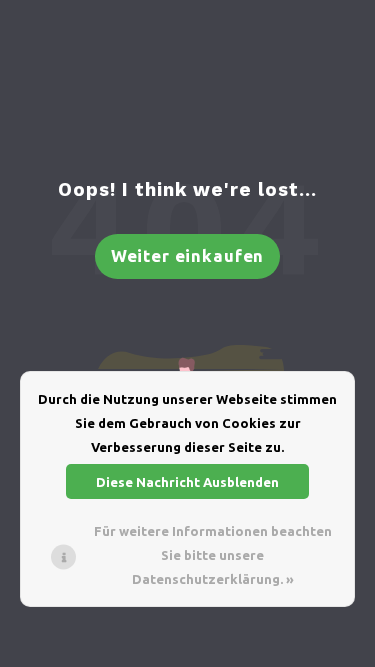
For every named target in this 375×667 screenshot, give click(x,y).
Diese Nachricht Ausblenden (187, 482)
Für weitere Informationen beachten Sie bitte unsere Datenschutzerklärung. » (213, 555)
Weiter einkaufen (188, 255)
